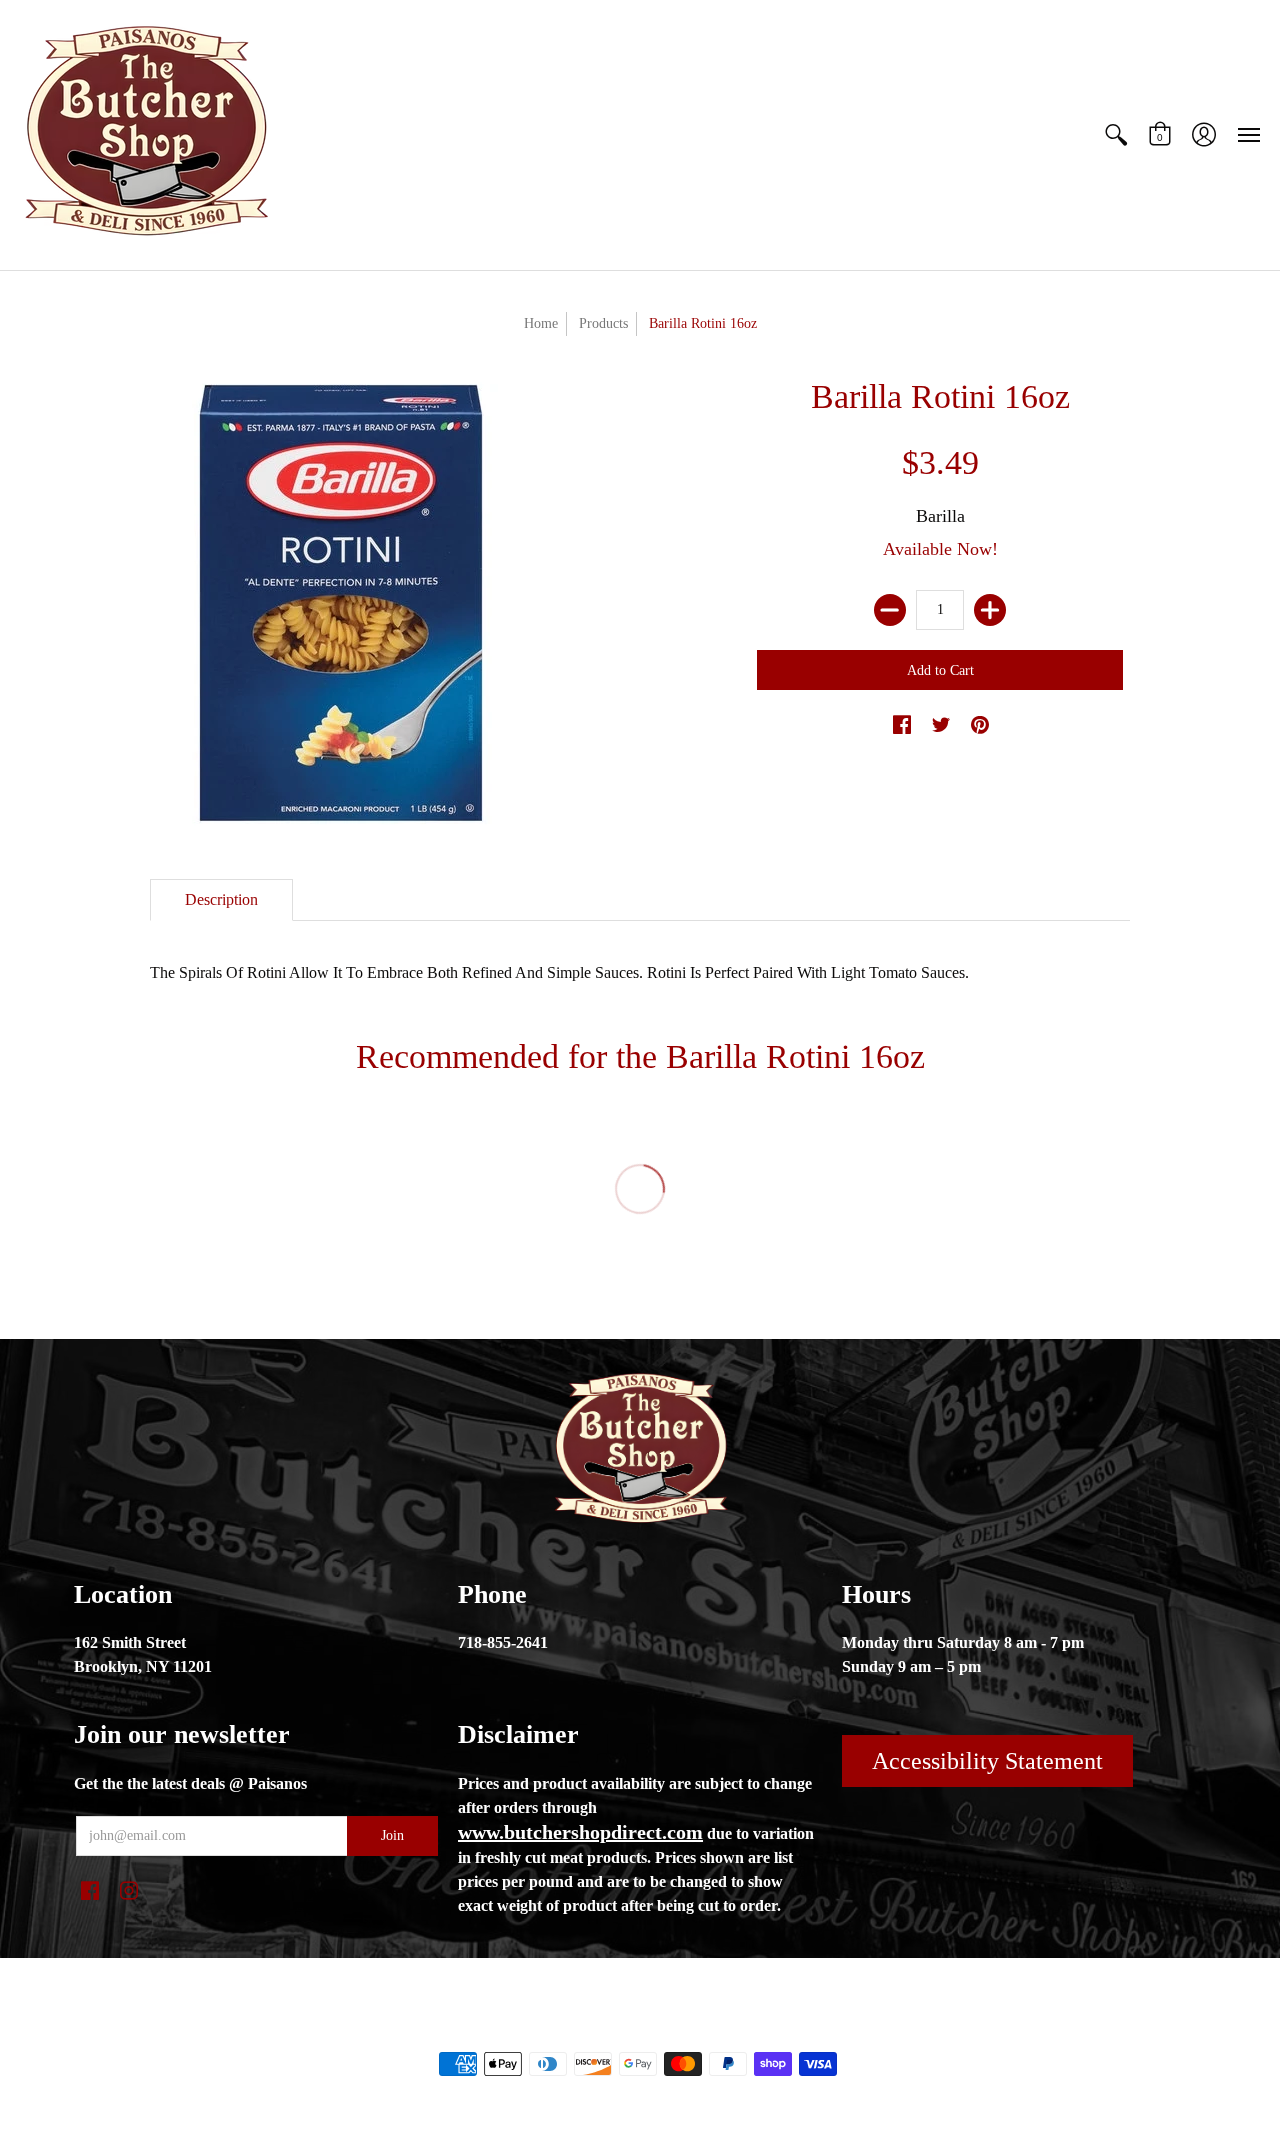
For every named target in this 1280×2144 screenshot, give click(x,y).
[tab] (221, 900)
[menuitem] (1116, 135)
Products (603, 323)
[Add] (990, 610)
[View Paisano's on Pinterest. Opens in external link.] (980, 726)
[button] (1116, 135)
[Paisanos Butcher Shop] (145, 135)
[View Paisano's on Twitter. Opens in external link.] (941, 726)
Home (541, 323)
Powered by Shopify (720, 2030)
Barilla (940, 516)
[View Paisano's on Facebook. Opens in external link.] (902, 726)
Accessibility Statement (987, 1761)
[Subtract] (890, 610)
